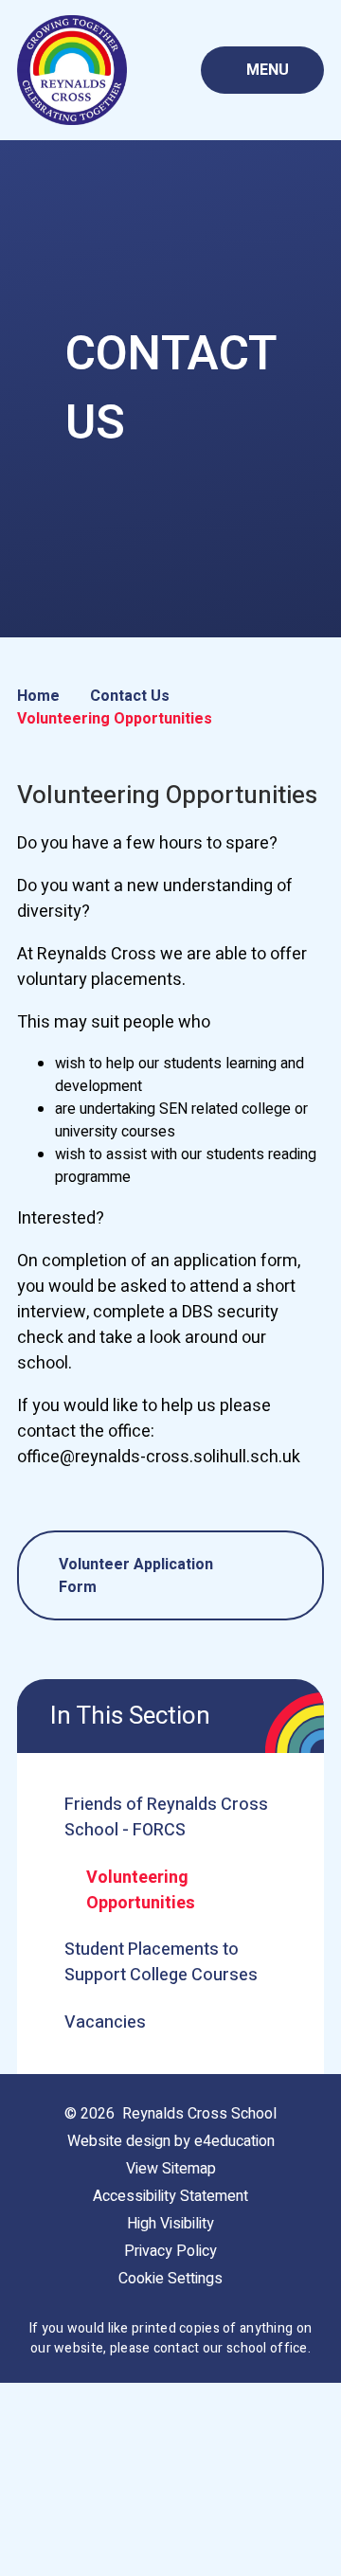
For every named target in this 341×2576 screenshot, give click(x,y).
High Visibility (170, 2224)
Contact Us (130, 696)
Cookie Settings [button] (170, 2279)
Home (38, 696)
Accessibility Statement (170, 2196)
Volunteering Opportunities (115, 719)
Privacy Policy (170, 2251)
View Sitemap (171, 2169)
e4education (234, 2141)
